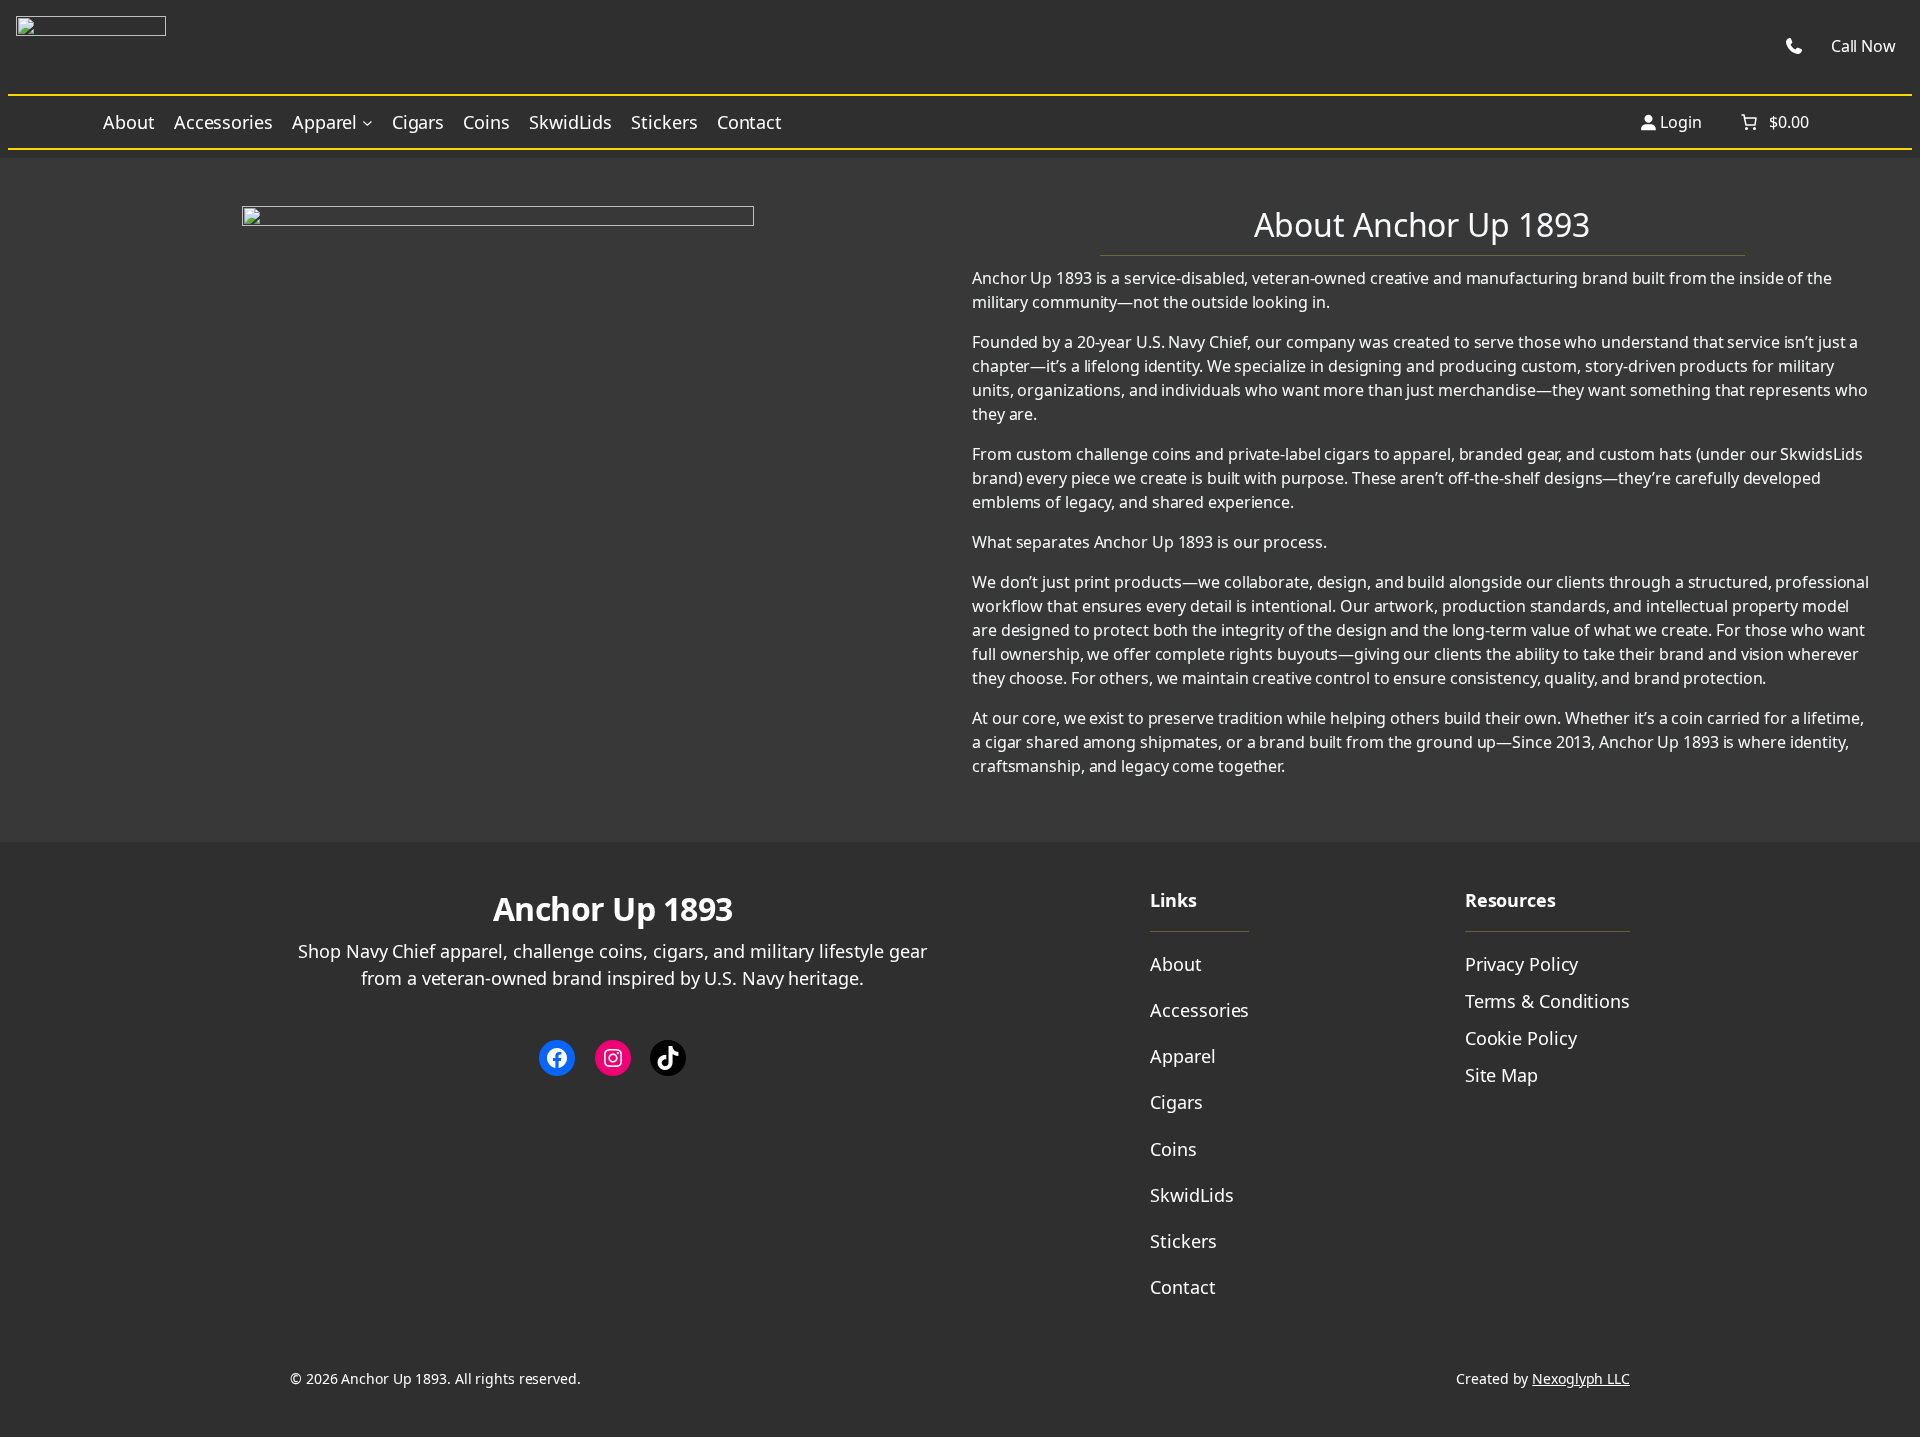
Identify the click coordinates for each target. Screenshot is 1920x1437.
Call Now (1863, 46)
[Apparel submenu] (367, 122)
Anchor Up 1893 (613, 908)
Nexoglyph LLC (1581, 1378)
